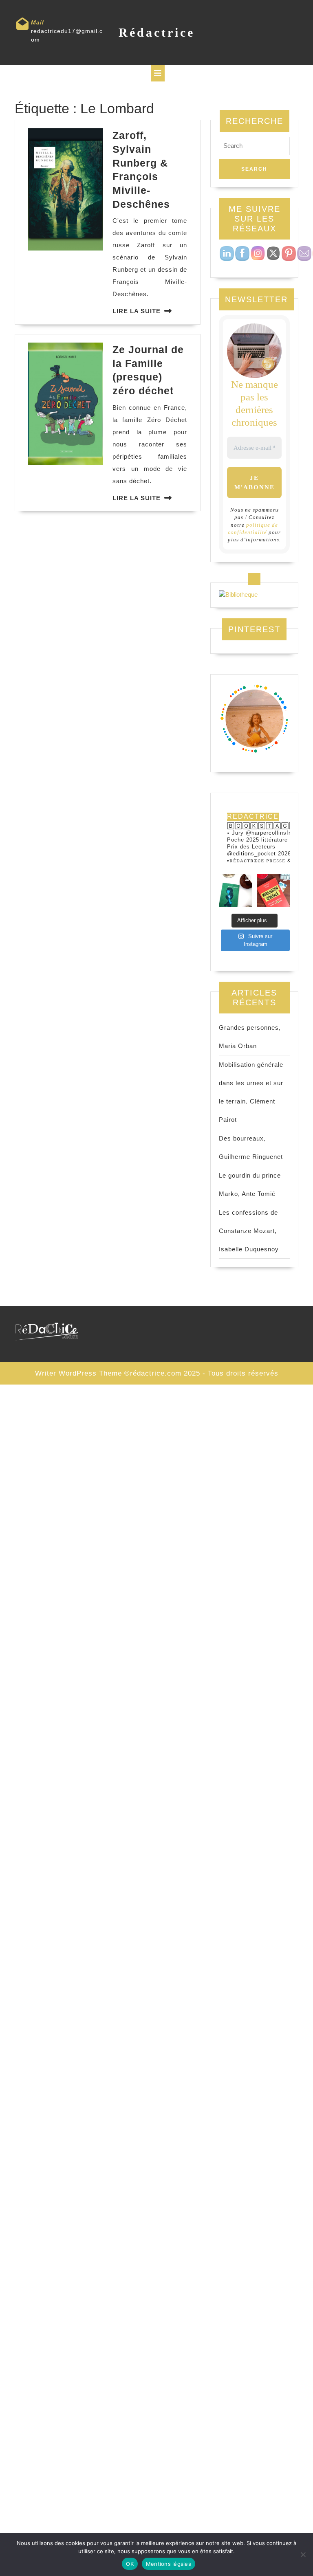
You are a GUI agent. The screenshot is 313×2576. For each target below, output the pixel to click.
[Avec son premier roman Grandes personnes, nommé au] (235, 890)
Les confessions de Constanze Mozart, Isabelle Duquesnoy (249, 1231)
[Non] (303, 2554)
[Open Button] (158, 73)
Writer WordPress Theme (78, 1373)
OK (130, 2564)
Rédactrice (157, 32)
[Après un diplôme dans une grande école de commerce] (273, 890)
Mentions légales (169, 2564)
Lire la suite (137, 311)
